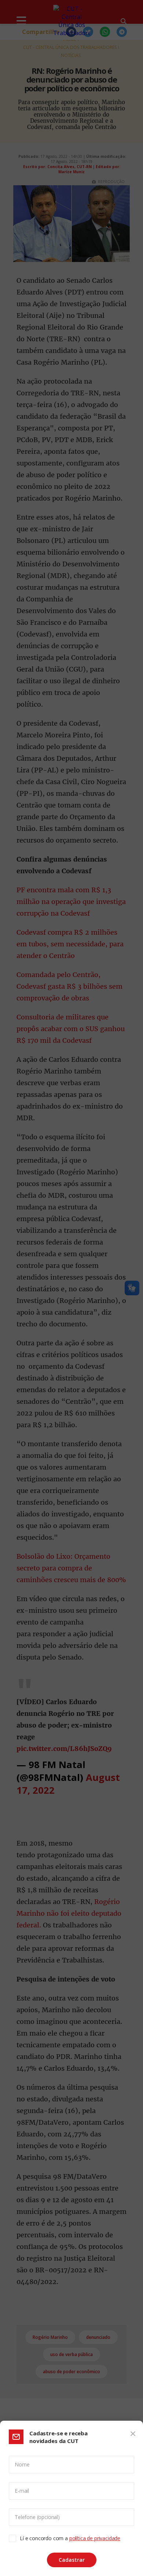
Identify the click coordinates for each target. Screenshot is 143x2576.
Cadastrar (72, 2560)
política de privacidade (95, 2538)
